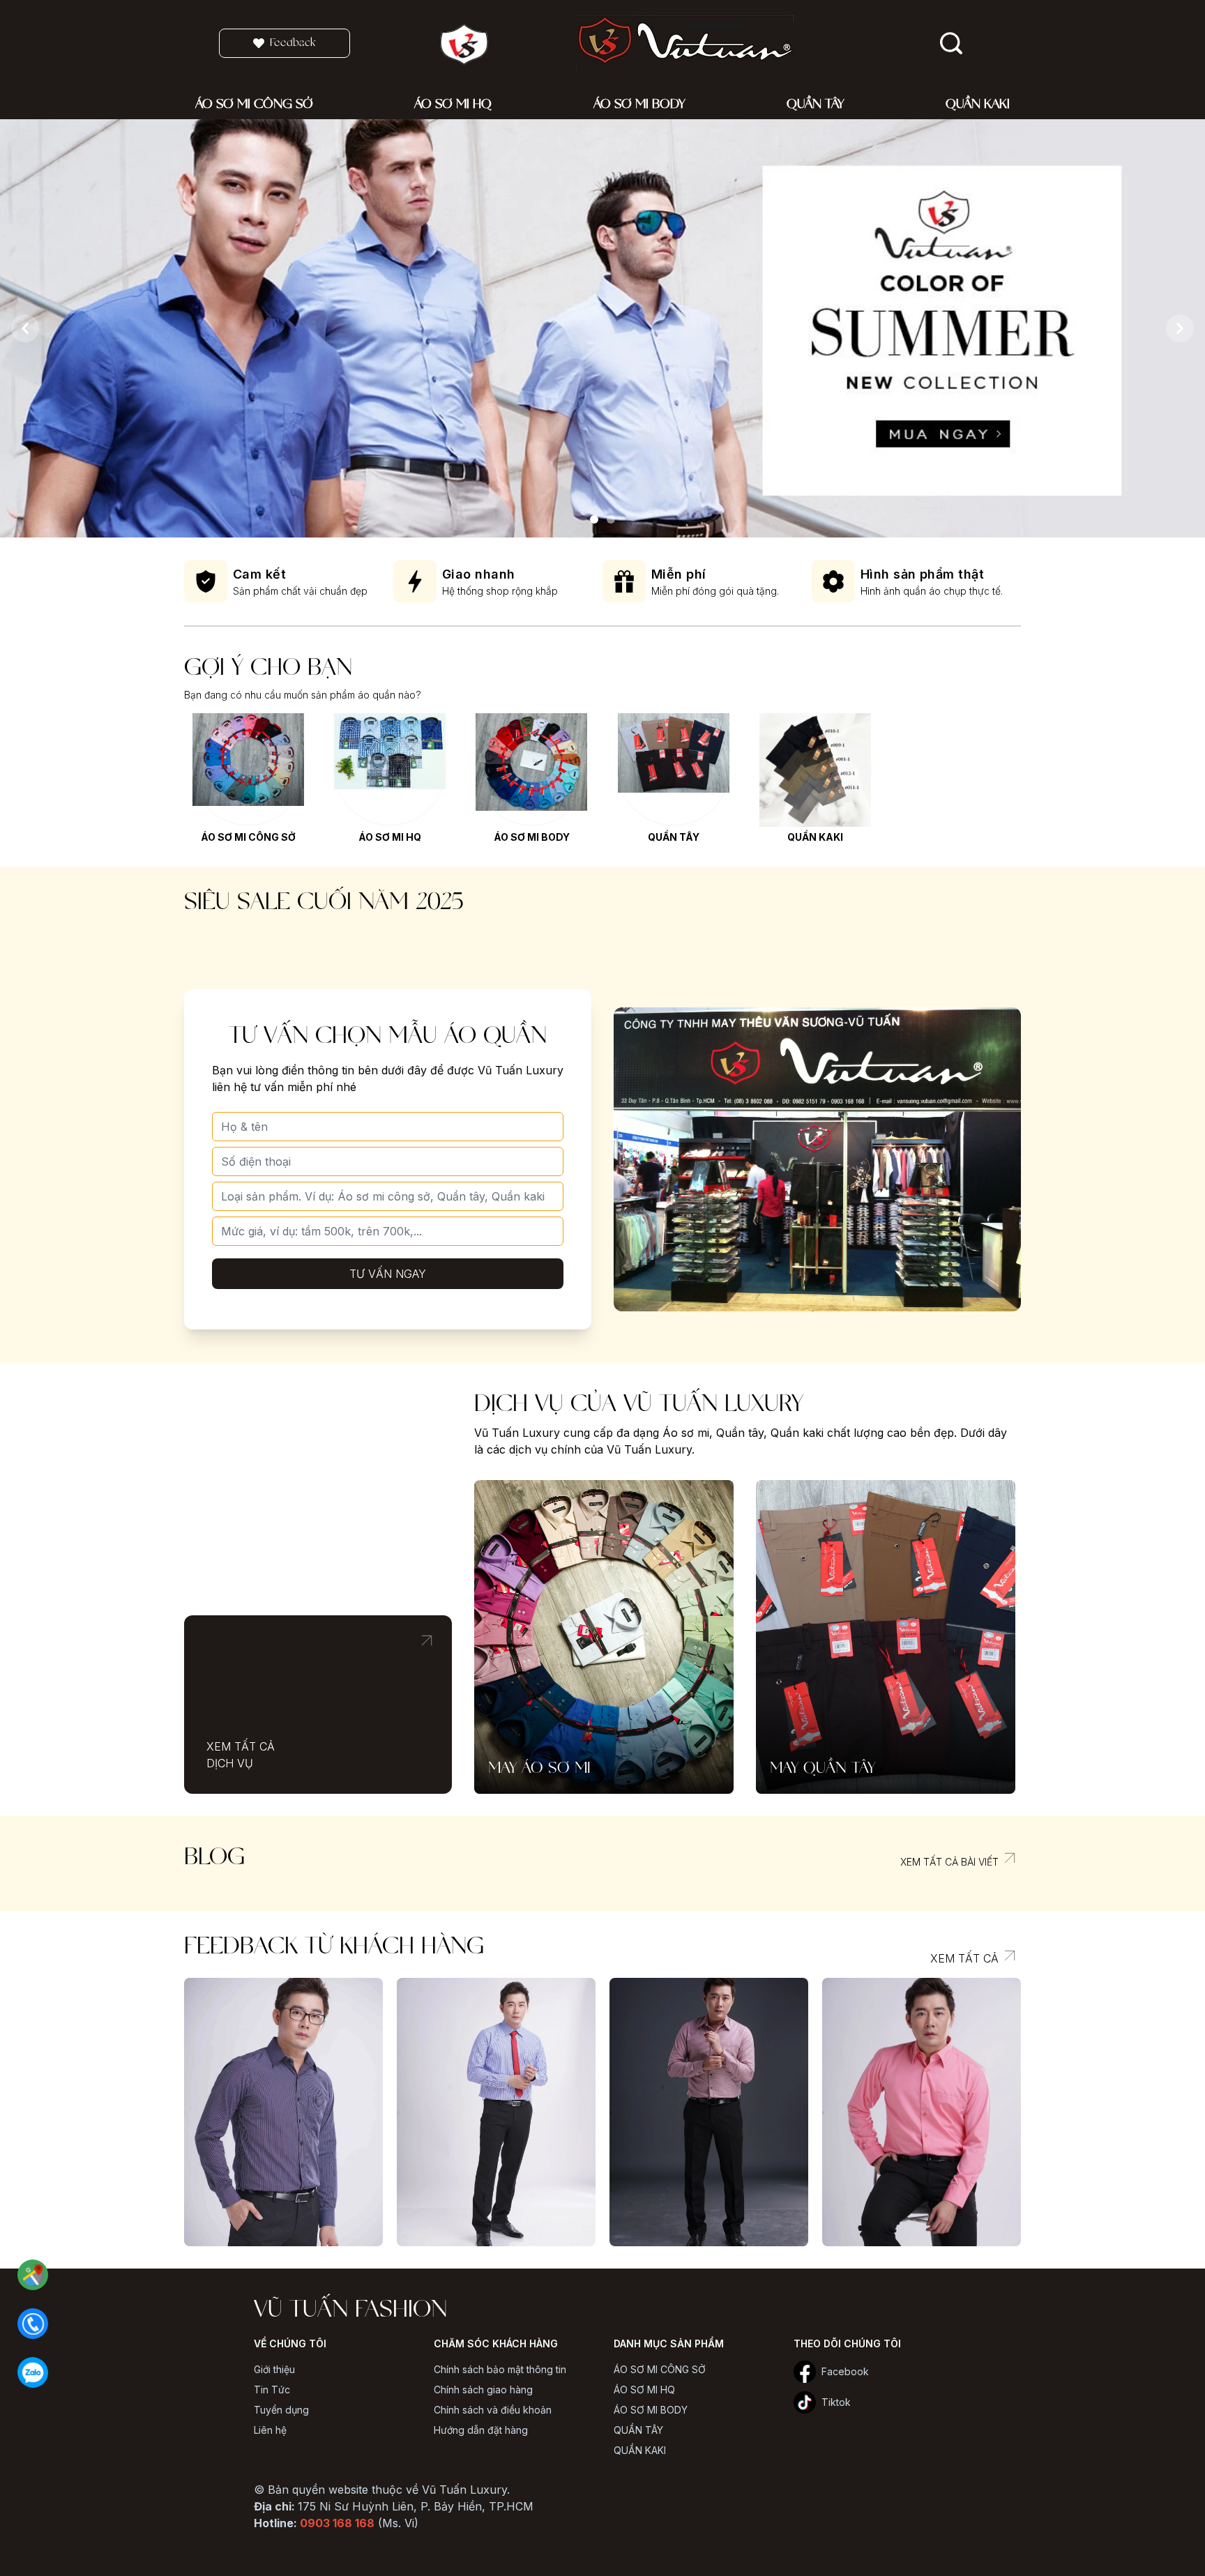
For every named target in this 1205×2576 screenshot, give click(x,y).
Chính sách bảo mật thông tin (500, 2369)
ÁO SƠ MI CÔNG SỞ (248, 837)
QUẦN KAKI (815, 837)
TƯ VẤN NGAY (388, 1274)
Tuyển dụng (281, 2410)
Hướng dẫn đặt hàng (481, 2430)
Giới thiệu (274, 2369)
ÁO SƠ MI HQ (390, 837)
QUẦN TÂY (674, 837)
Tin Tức (272, 2390)
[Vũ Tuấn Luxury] (594, 519)
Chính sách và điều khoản (493, 2410)
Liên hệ (270, 2430)
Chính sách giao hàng (483, 2390)
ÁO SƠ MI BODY (532, 837)
